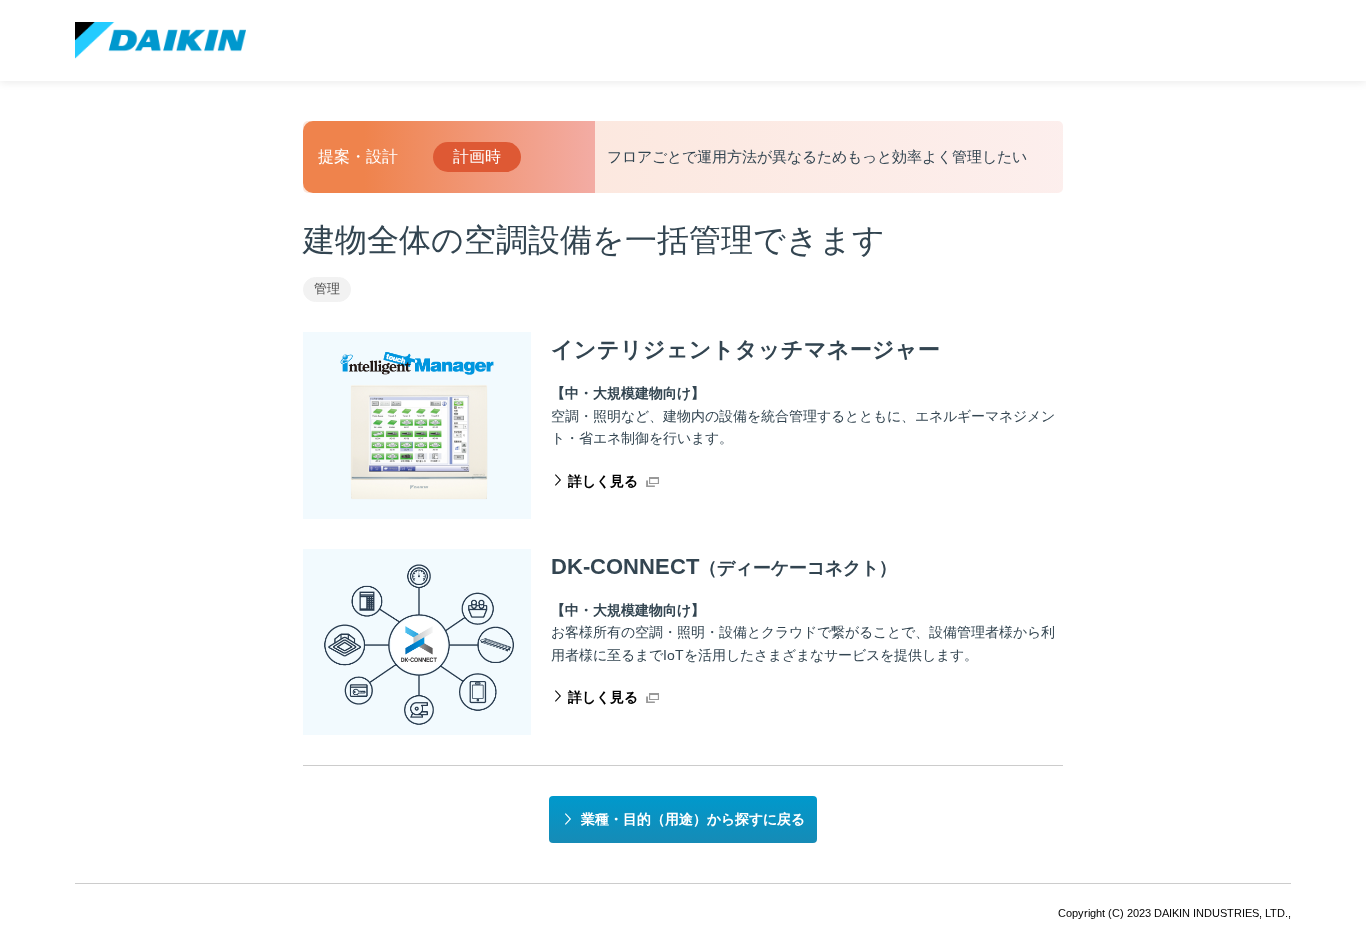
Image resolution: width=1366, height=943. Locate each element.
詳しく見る (603, 481)
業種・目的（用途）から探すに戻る (693, 819)
